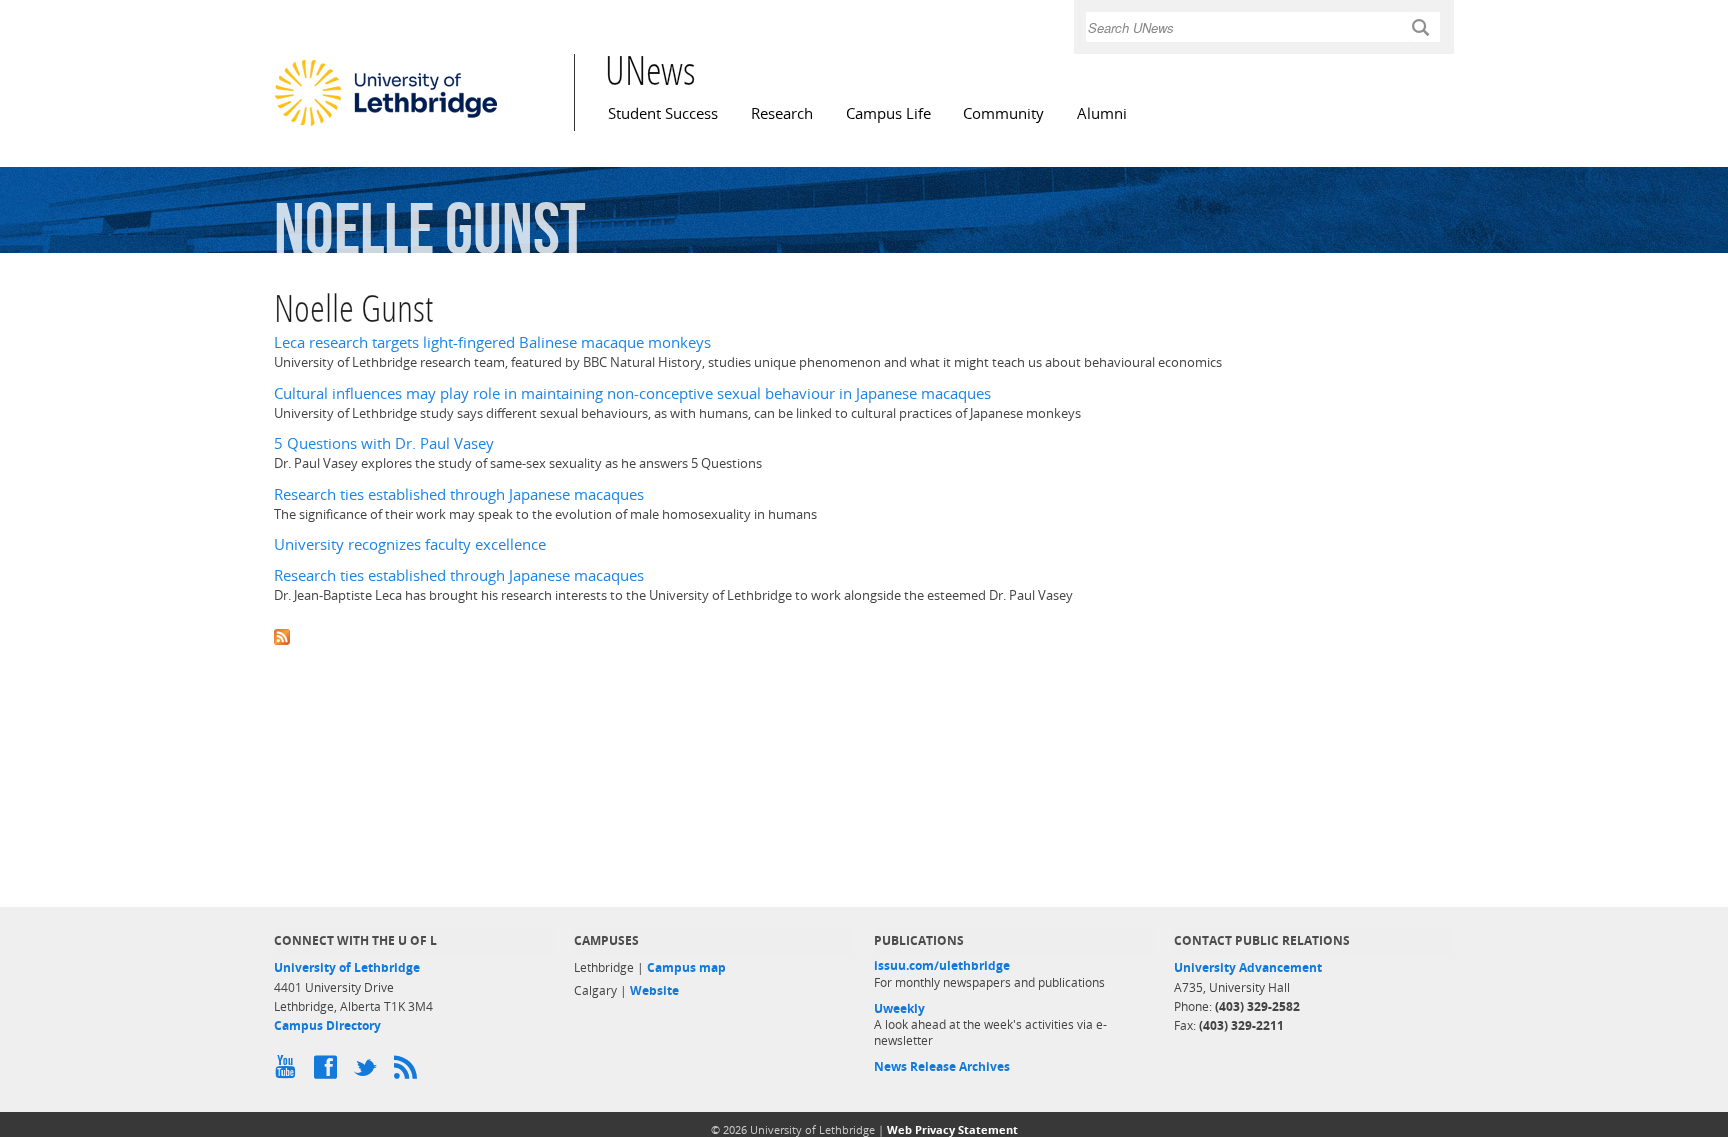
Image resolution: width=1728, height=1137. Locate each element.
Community (1003, 113)
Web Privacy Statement (952, 1129)
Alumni (1102, 113)
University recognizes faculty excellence (410, 544)
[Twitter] (369, 1072)
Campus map (686, 967)
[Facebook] (329, 1072)
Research (782, 113)
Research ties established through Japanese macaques (459, 494)
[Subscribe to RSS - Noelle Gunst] (864, 635)
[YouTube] (289, 1072)
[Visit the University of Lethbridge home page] (386, 125)
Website (654, 990)
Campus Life (888, 113)
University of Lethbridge (347, 967)
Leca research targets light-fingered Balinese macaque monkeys (492, 342)
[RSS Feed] (409, 1072)
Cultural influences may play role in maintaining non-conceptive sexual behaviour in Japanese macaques (632, 393)
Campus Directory (327, 1025)
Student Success (663, 113)
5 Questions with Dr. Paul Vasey (384, 443)
